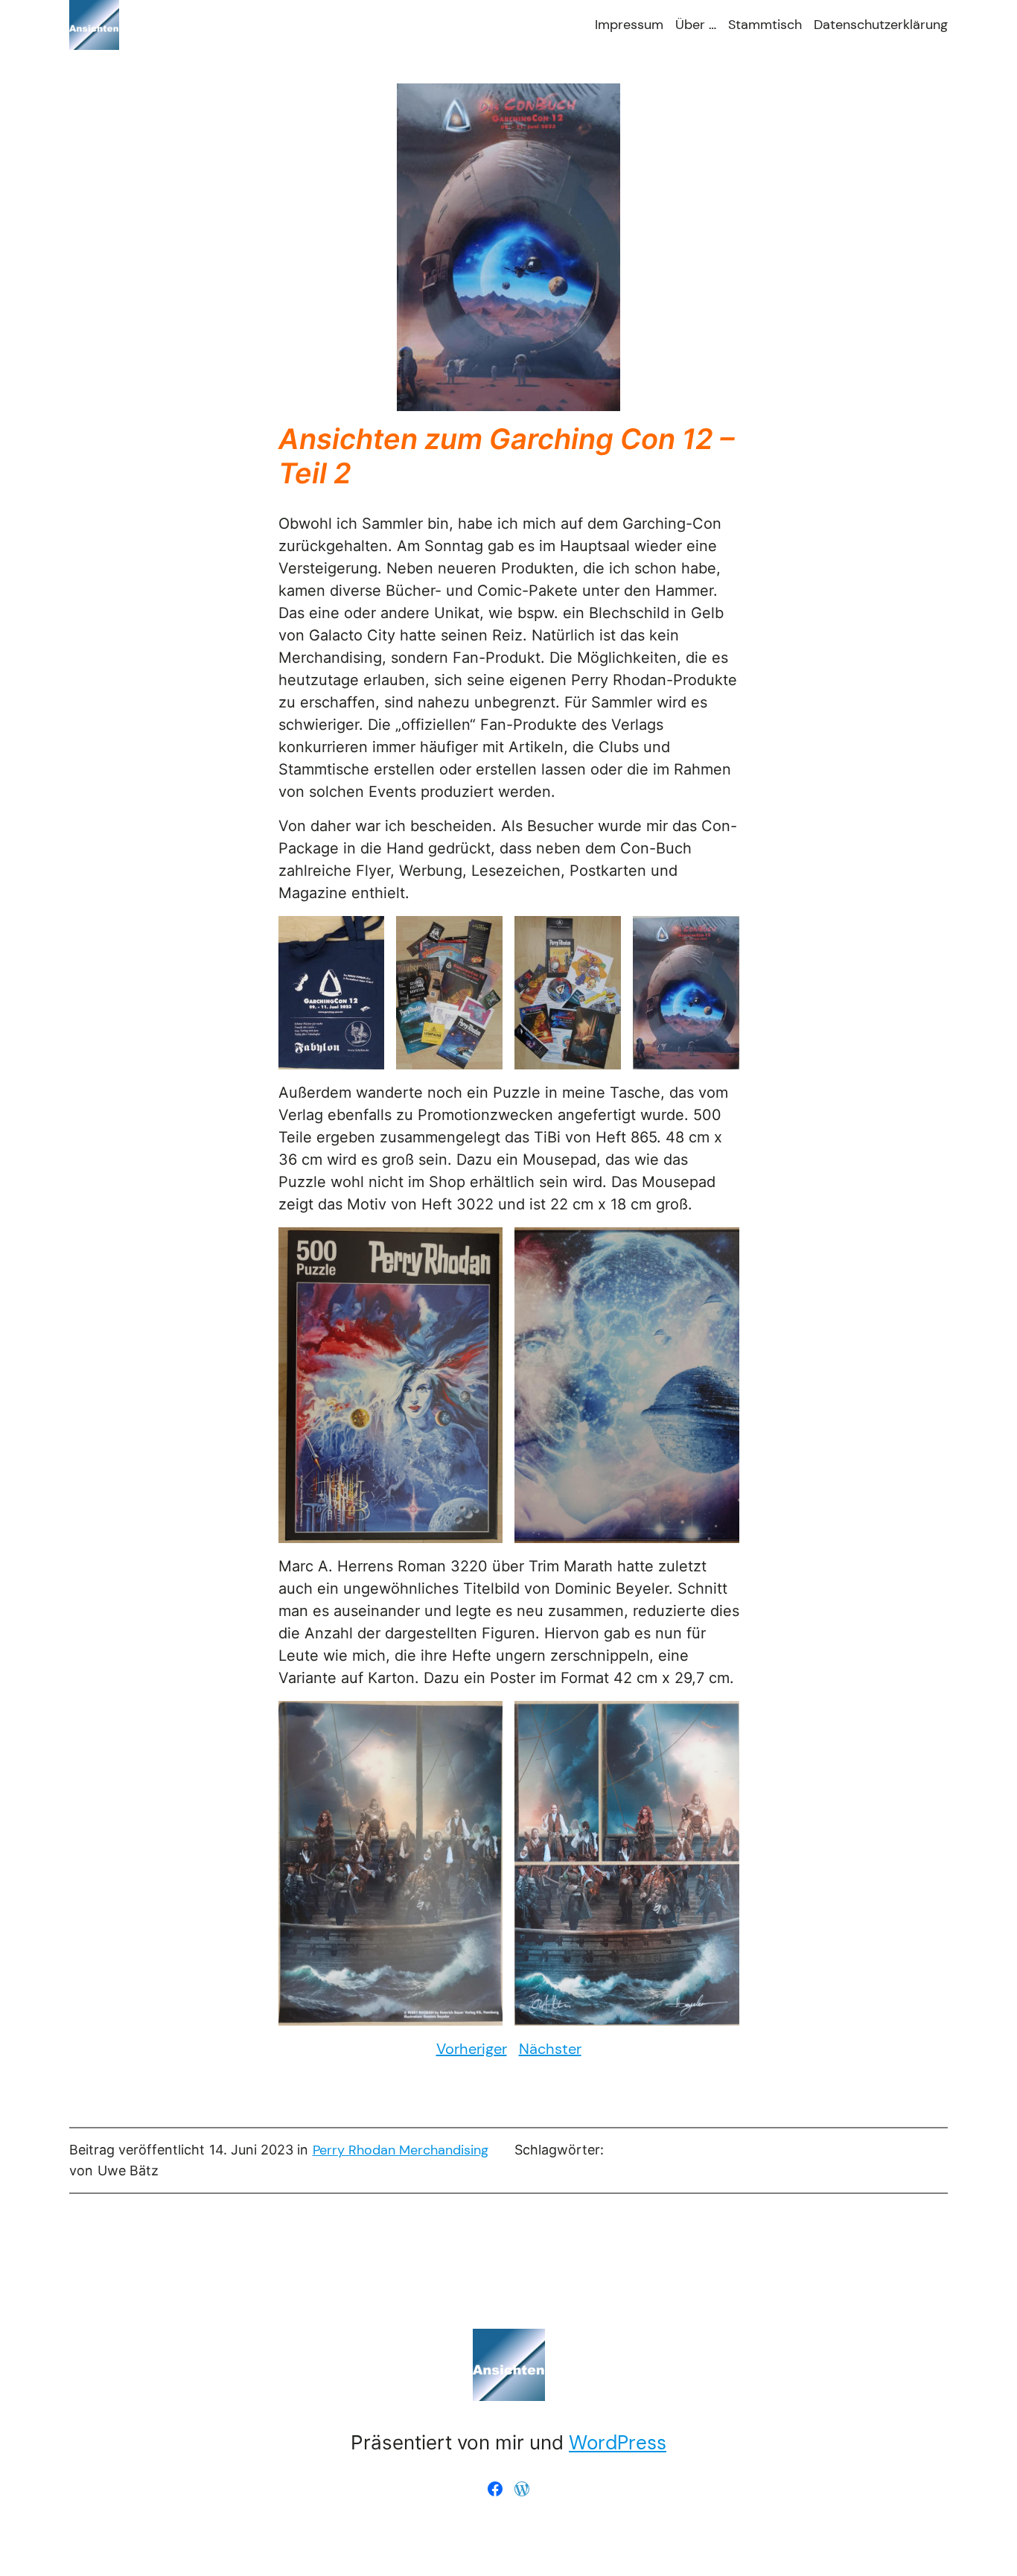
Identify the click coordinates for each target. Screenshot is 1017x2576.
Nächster (550, 2049)
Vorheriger (472, 2049)
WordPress (618, 2443)
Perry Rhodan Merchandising (401, 2150)
